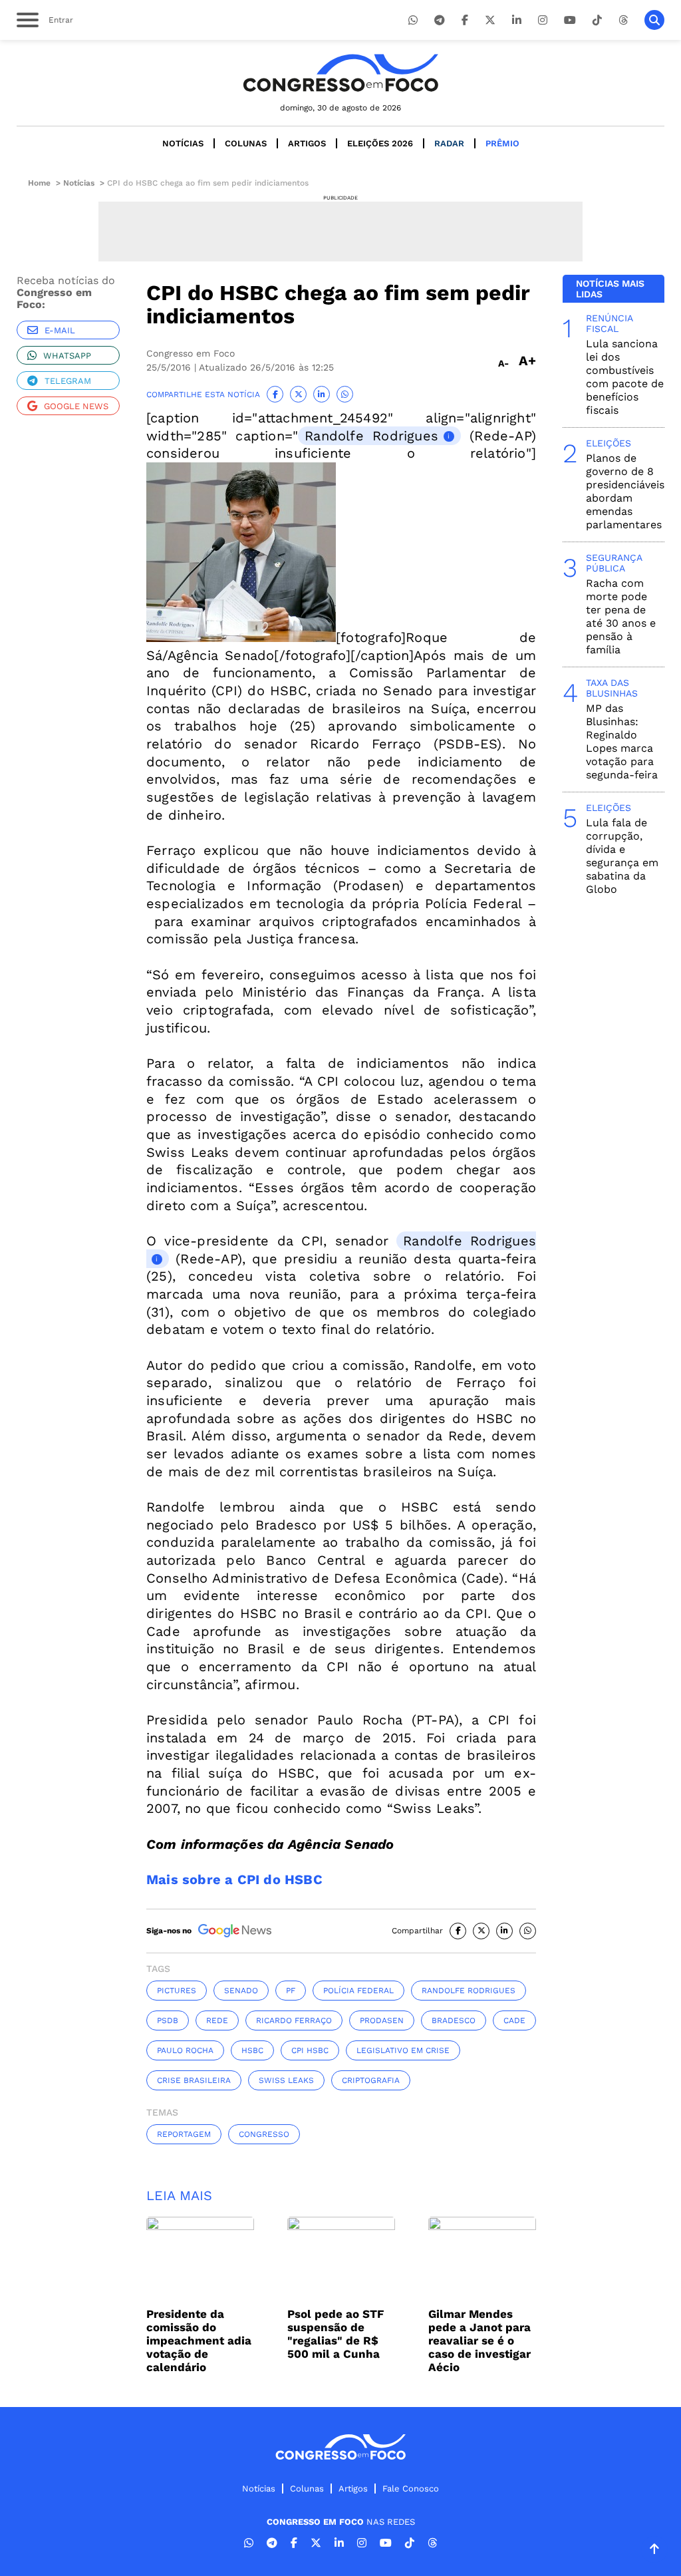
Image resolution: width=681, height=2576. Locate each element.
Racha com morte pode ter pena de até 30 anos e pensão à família (621, 616)
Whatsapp (67, 356)
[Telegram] (440, 20)
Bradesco (454, 2020)
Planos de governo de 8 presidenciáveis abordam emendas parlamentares (625, 491)
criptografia (371, 2080)
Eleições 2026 (380, 143)
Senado (241, 1991)
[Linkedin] (517, 20)
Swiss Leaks (286, 2080)
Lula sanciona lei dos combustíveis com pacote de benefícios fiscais (625, 377)
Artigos (307, 143)
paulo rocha (185, 2050)
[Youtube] (570, 20)
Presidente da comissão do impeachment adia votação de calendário (199, 2340)
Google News (76, 406)
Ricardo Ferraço (294, 2020)
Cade (514, 2020)
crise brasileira (194, 2080)
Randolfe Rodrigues (371, 436)
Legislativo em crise (403, 2050)
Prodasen (382, 2020)
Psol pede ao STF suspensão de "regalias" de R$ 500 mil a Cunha (336, 2334)
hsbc (252, 2050)
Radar (449, 143)
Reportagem (184, 2134)
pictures (177, 1991)
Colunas (246, 143)
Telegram (68, 381)
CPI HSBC (310, 2050)
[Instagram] (543, 20)
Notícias (183, 143)
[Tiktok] (597, 20)
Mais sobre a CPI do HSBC (234, 1879)
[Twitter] (490, 20)
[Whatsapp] (413, 20)
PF (291, 1991)
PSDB (168, 2020)
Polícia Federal (358, 1991)
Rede (217, 2020)
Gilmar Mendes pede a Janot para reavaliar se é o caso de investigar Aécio (479, 2340)
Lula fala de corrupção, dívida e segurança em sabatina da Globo (622, 856)
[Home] (340, 73)
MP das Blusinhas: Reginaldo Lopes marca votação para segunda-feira (622, 741)
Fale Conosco (411, 2489)
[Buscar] (654, 20)
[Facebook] (465, 20)
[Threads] (623, 20)
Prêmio (502, 143)
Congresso (264, 2134)
